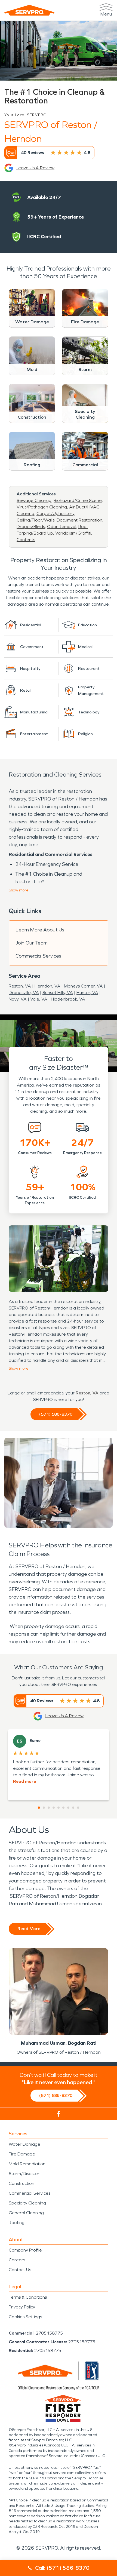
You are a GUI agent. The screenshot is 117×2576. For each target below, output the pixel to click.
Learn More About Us (40, 930)
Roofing (17, 2223)
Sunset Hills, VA (58, 993)
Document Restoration (79, 520)
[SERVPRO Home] (29, 10)
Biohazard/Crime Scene (78, 500)
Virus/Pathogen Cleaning (42, 507)
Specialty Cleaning (27, 2203)
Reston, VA (20, 986)
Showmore (19, 890)
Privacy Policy (22, 2307)
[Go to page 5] (59, 1808)
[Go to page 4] (54, 1808)
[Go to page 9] (78, 1808)
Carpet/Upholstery (55, 513)
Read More (29, 1929)
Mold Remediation (27, 2164)
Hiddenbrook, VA (68, 999)
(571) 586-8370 (56, 1414)
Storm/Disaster (24, 2174)
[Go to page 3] (49, 1808)
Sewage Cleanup (34, 500)
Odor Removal (62, 527)
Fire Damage (22, 2154)
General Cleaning (26, 2213)
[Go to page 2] (44, 1808)
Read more (24, 1781)
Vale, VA (39, 999)
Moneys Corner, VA (83, 986)
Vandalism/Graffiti (73, 533)
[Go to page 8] (73, 1808)
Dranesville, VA (24, 993)
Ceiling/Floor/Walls (36, 520)
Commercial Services (38, 956)
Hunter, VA (87, 993)
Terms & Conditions (28, 2297)
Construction (21, 2183)
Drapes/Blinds (31, 527)
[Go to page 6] (63, 1808)
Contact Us (20, 2270)
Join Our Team (32, 943)
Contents (26, 540)
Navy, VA (18, 999)
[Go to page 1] (39, 1808)
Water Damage (24, 2144)
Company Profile (25, 2250)
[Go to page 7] (68, 1808)
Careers (17, 2260)
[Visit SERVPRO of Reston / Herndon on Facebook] (59, 2114)
